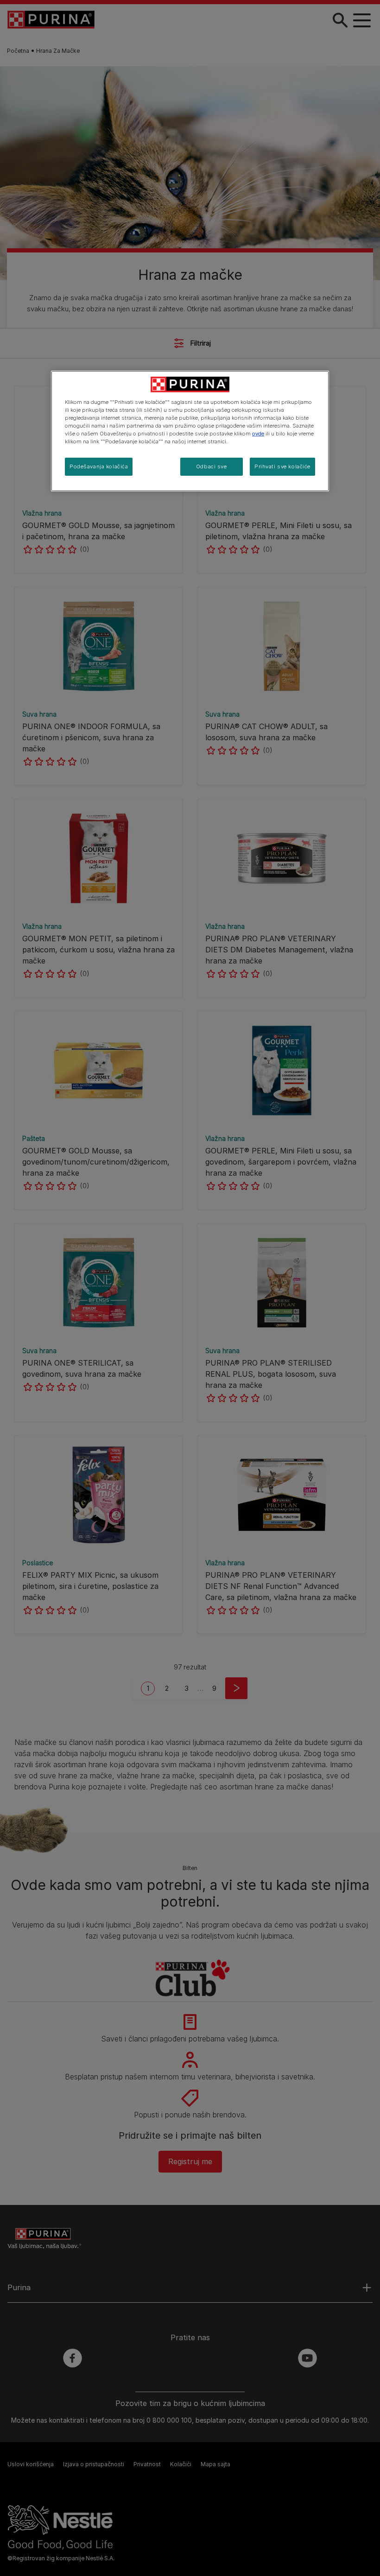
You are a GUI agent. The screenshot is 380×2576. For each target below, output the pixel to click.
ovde (258, 434)
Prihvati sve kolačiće (282, 466)
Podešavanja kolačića (99, 466)
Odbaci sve (212, 466)
